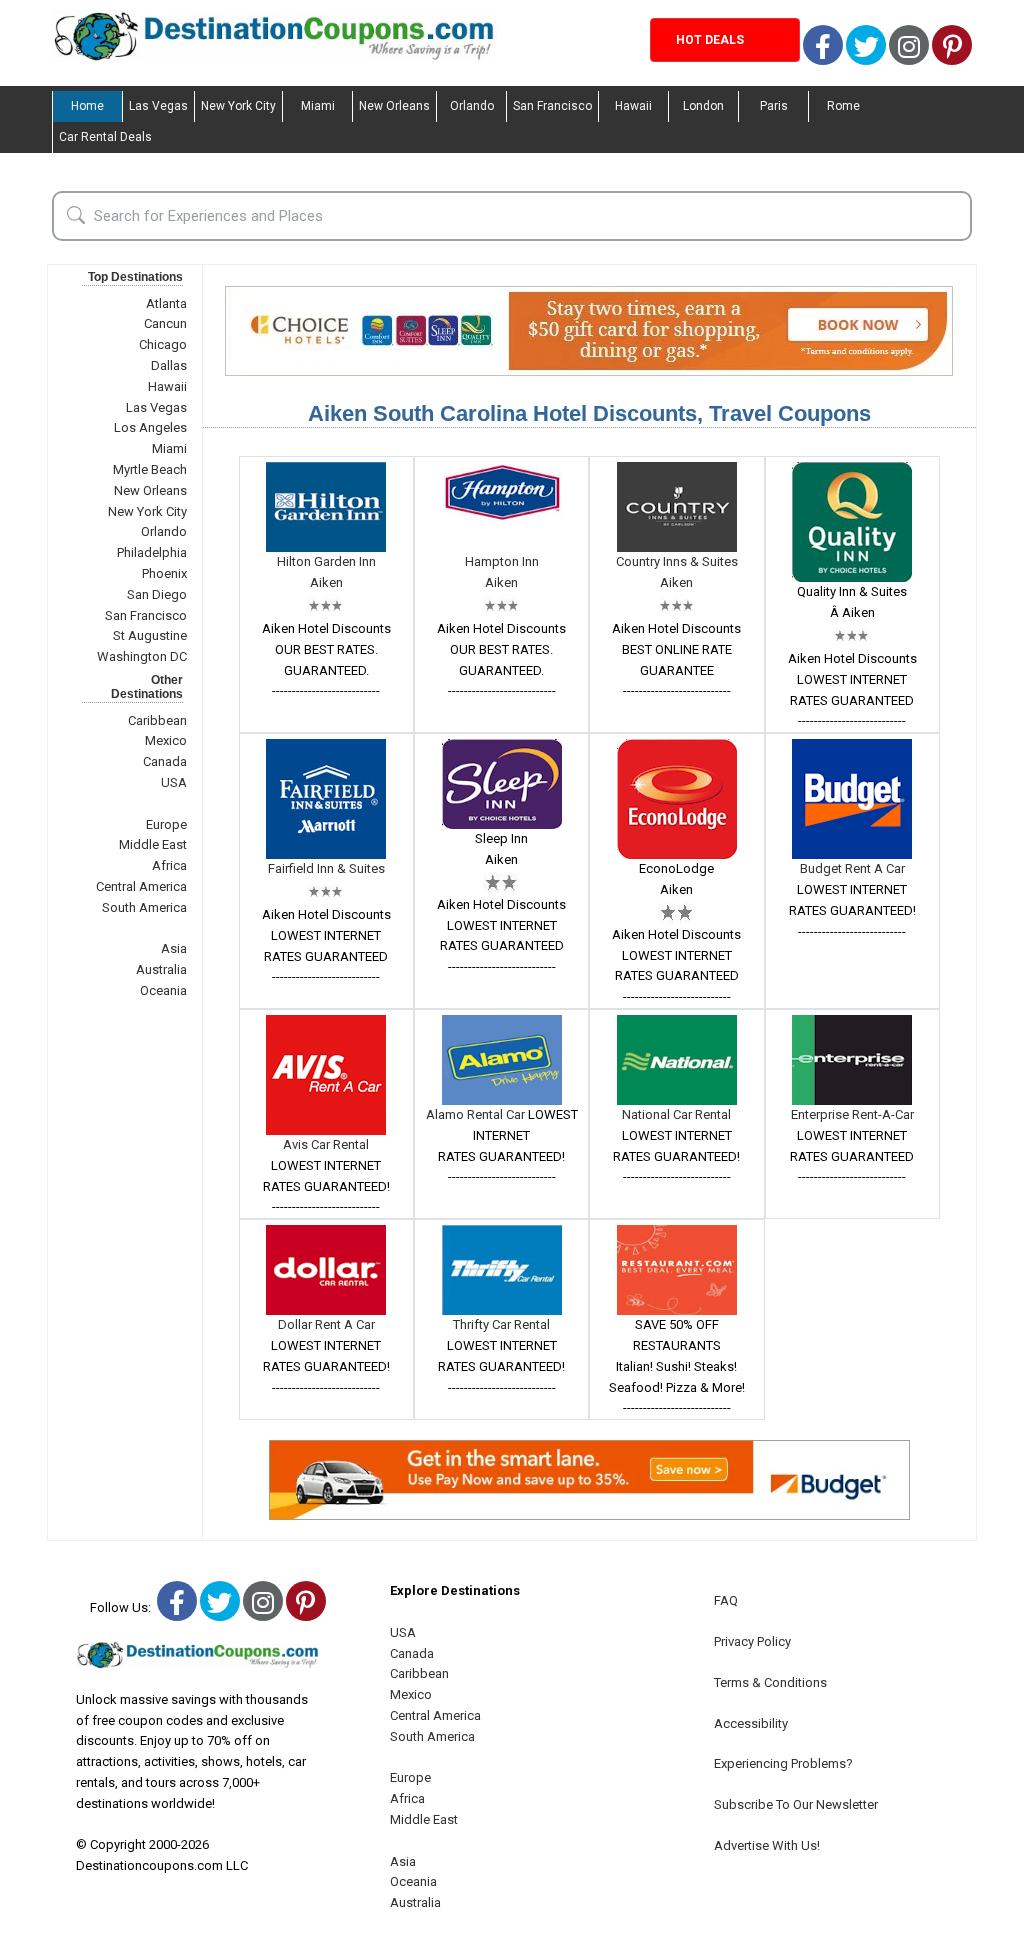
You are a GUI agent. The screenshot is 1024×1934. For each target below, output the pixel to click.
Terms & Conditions (770, 1682)
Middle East (153, 844)
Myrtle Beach (150, 469)
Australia (161, 969)
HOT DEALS (710, 40)
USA (174, 782)
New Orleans (394, 106)
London (703, 106)
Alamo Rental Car (477, 1114)
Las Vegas (158, 106)
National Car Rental (676, 1114)
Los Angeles (150, 427)
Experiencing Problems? (783, 1763)
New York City (238, 106)
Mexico (166, 740)
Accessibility (751, 1723)
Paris (774, 106)
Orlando (472, 106)
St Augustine (150, 635)
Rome (843, 106)
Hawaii (633, 106)
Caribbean (157, 720)
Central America (141, 886)
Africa (169, 865)
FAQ (726, 1600)
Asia (174, 948)
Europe (166, 824)
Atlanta (166, 303)
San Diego (157, 594)
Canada (165, 761)
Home (87, 106)
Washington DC (142, 656)
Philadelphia (152, 552)
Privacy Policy (752, 1641)
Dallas (169, 365)
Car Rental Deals (105, 137)
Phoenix (164, 573)
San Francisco (552, 106)
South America (144, 907)
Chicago (163, 344)
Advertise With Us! (767, 1845)
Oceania (163, 990)
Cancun (165, 323)
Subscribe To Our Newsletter (796, 1804)
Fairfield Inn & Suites (326, 868)
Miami (318, 106)
